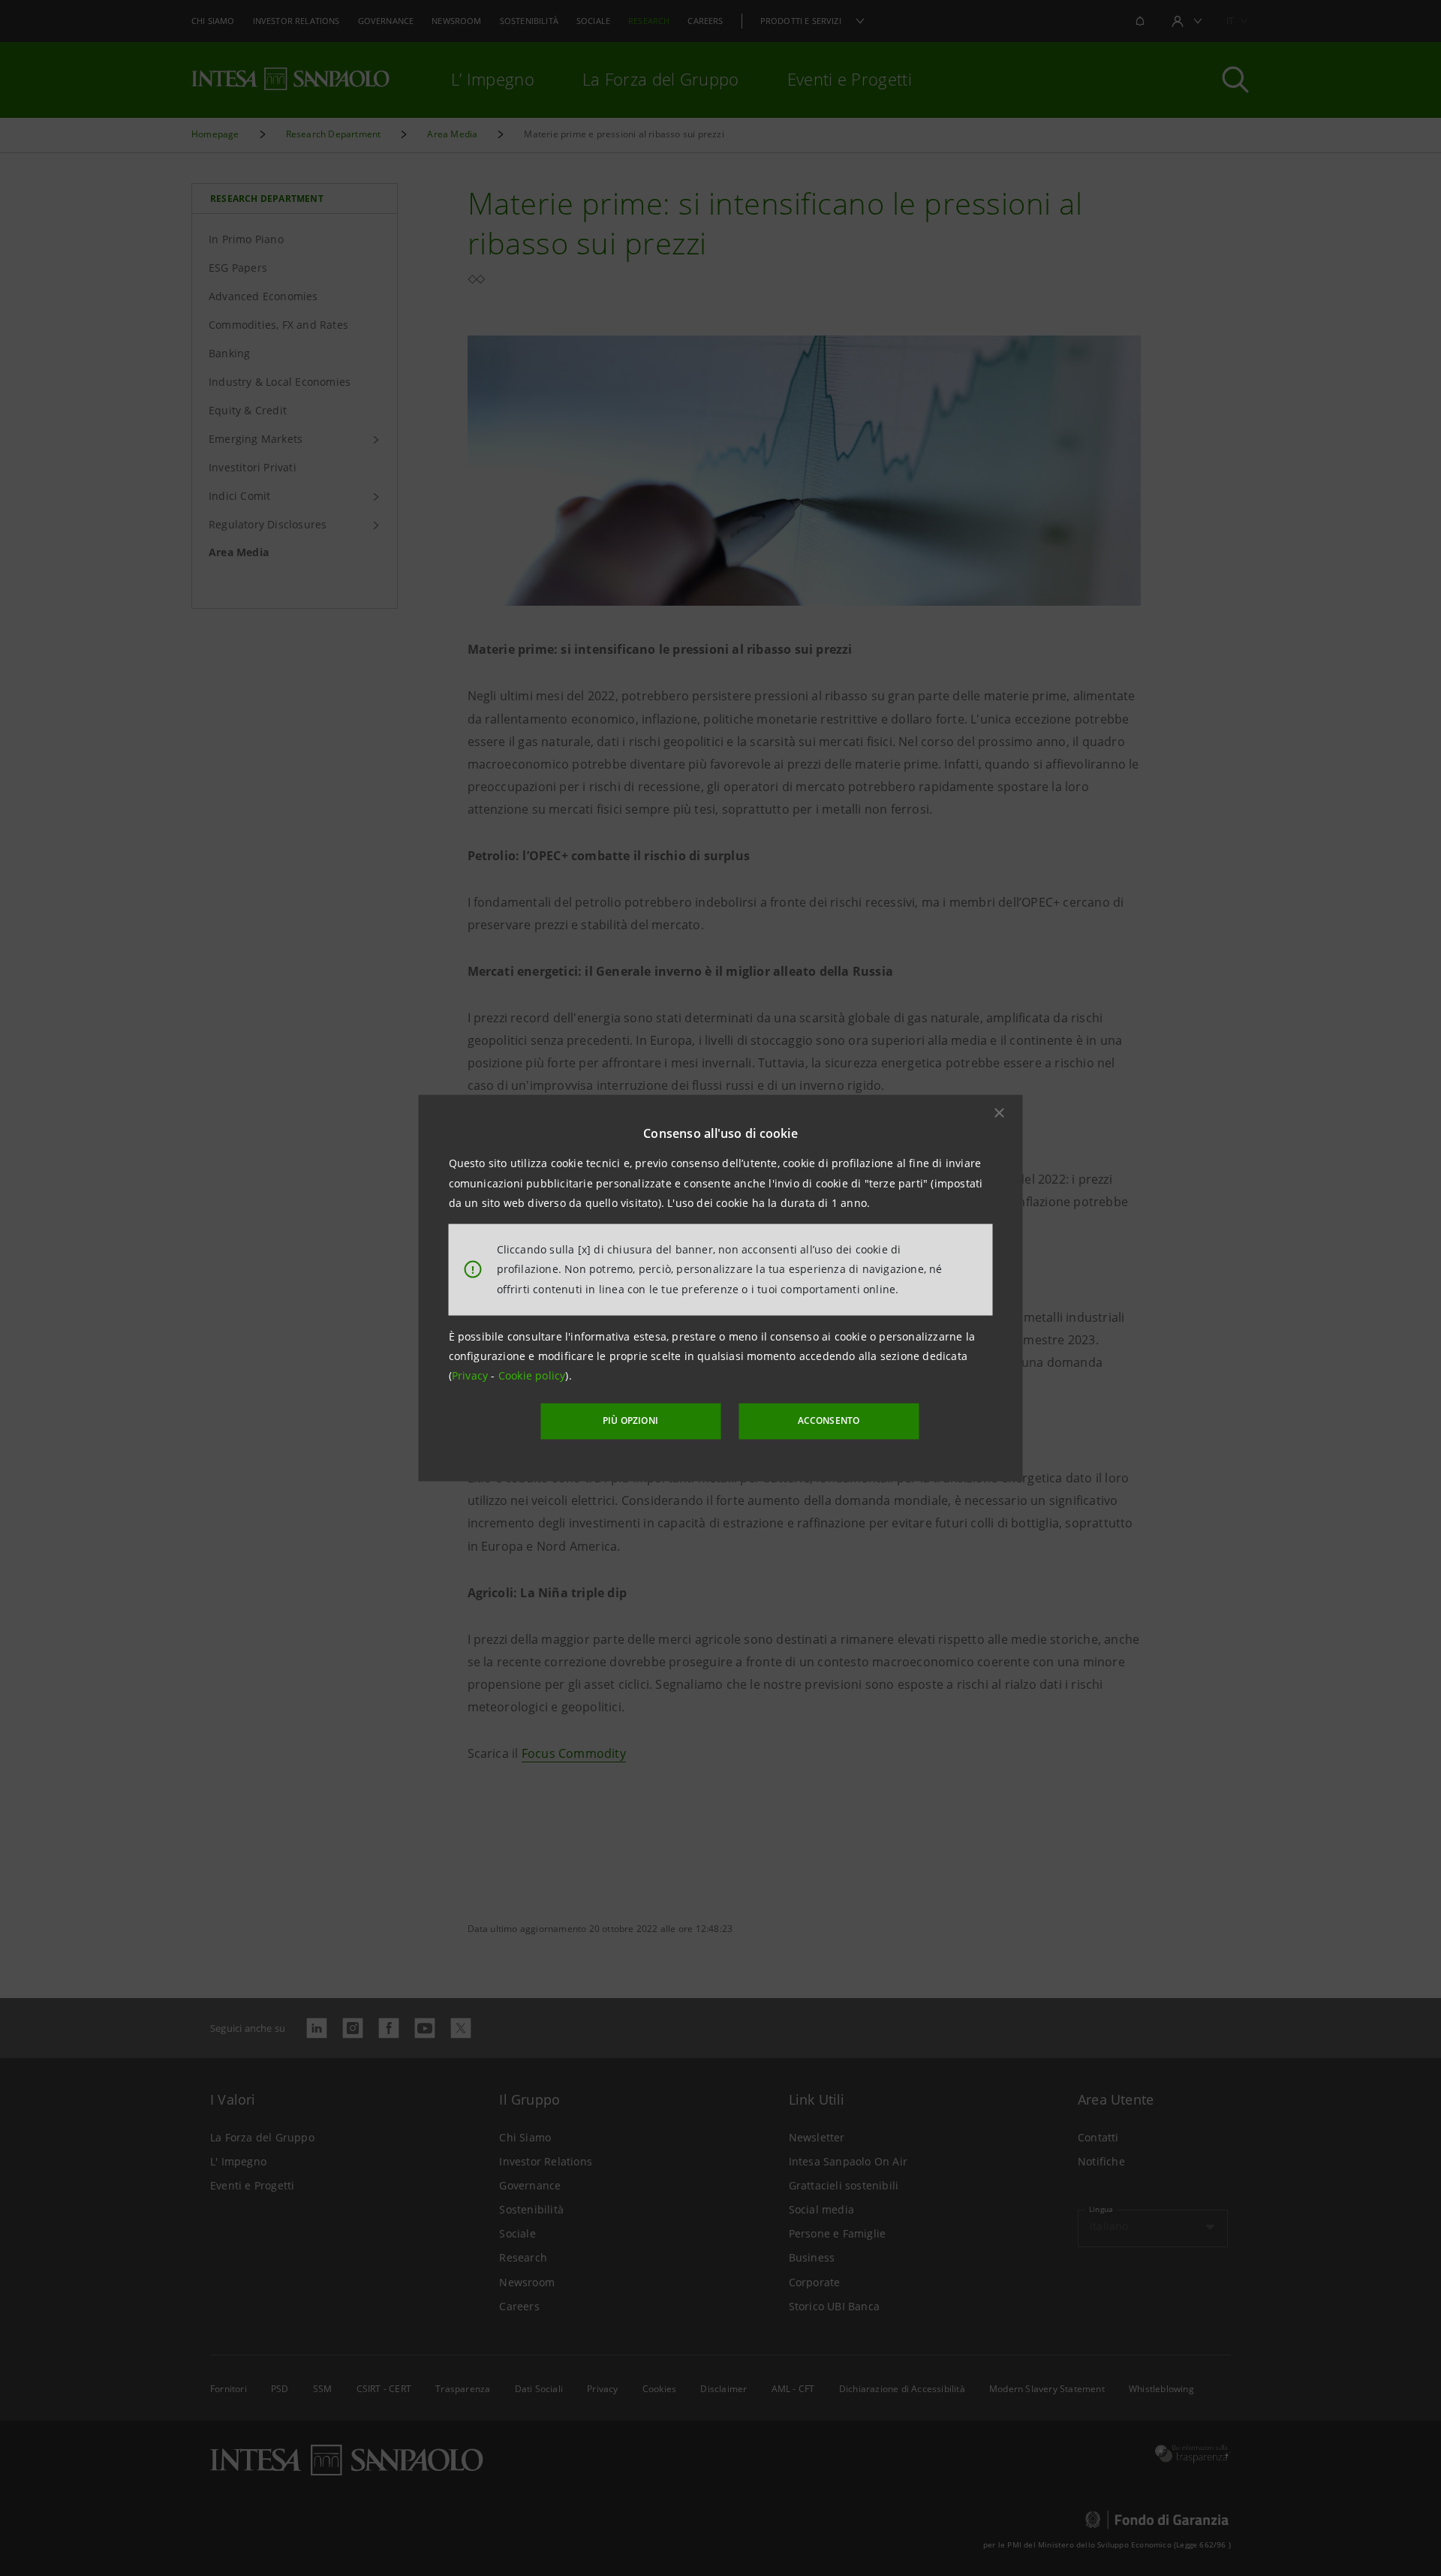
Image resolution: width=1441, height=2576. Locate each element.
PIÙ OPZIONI (630, 1420)
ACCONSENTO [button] (829, 1420)
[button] (1000, 1113)
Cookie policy (532, 1375)
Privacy (472, 1375)
